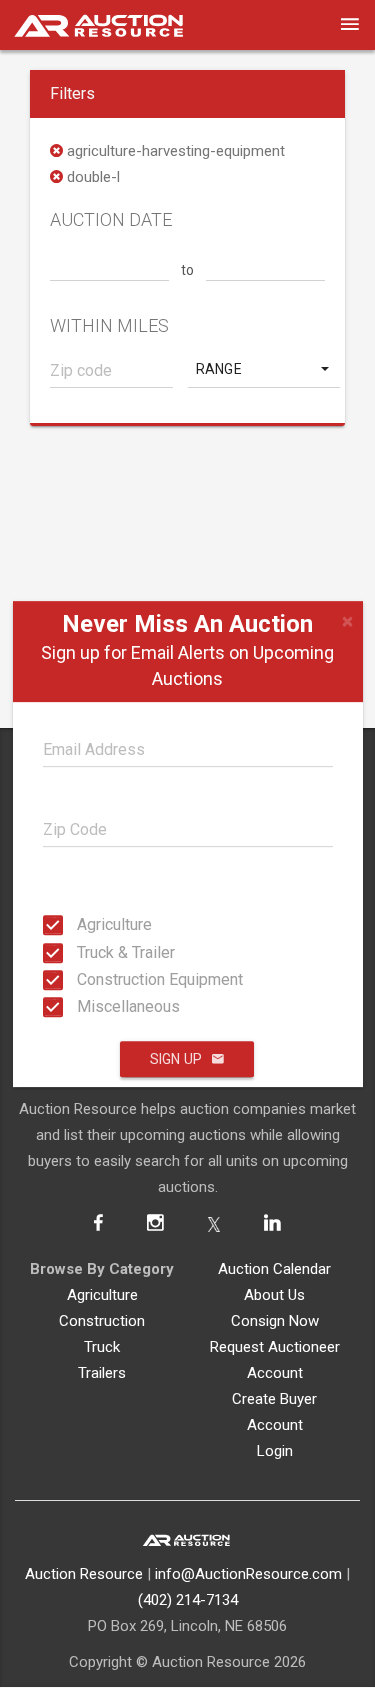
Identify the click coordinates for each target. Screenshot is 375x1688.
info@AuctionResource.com (248, 1574)
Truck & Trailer (83, 951)
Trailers (102, 1373)
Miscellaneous (83, 1006)
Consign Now (275, 1321)
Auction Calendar (274, 1269)
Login (275, 1451)
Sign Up (176, 1059)
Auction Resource (84, 1574)
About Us (274, 1295)
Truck (102, 1347)
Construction (102, 1321)
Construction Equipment (83, 979)
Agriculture (83, 924)
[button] (264, 369)
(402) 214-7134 (188, 1600)
